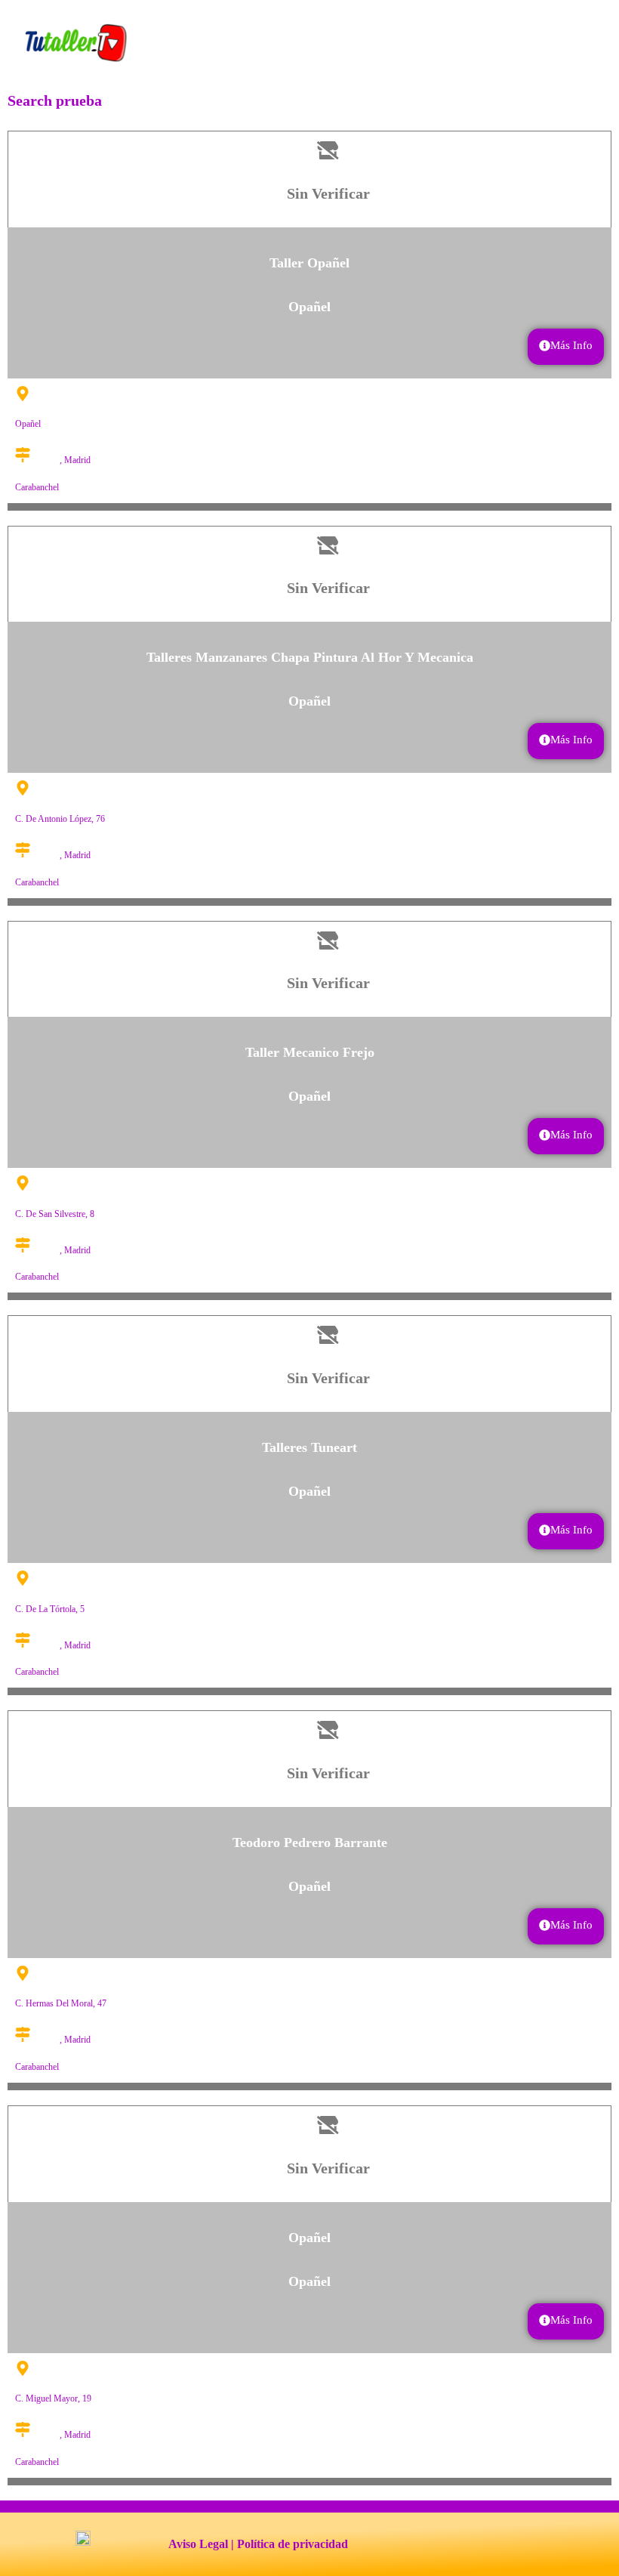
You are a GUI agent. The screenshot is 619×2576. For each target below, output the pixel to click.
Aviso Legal (198, 2544)
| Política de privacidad (289, 2544)
